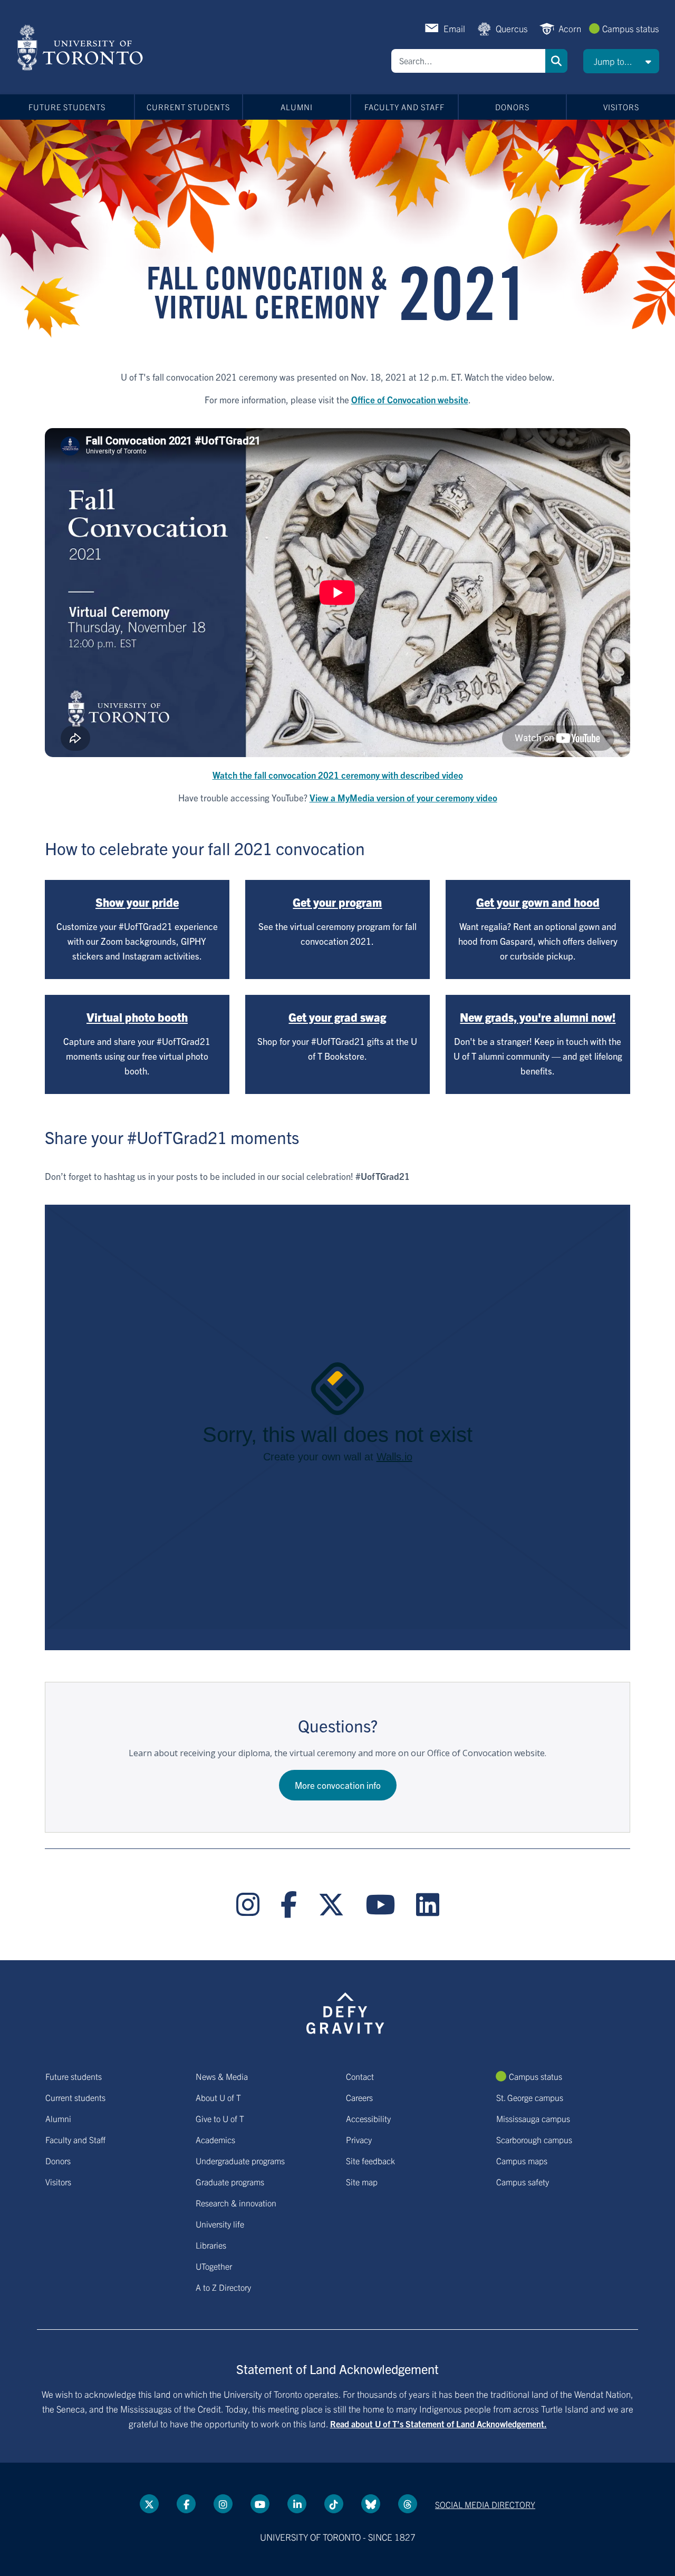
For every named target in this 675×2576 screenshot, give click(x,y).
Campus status (631, 28)
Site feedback (370, 2161)
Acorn (570, 28)
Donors (512, 107)
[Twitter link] (331, 1905)
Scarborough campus (534, 2139)
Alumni (297, 107)
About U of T (218, 2097)
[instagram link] (248, 1905)
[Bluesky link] (371, 2504)
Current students (188, 107)
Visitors (621, 107)
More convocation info (338, 1785)
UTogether (214, 2266)
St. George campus (530, 2097)
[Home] (82, 47)
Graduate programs (230, 2182)
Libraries (211, 2245)
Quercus (512, 28)
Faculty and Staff (404, 107)
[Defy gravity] (345, 2012)
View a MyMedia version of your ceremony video (403, 797)
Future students (67, 107)
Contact (360, 2076)
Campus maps (522, 2161)
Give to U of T (220, 2118)
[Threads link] (408, 2504)
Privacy (359, 2139)
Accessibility (368, 2118)
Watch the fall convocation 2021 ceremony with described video (338, 775)
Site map (362, 2182)
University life (220, 2224)
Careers (359, 2097)
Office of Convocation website (410, 399)
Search (556, 61)
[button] (621, 61)
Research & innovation (236, 2203)
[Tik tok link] (334, 2504)
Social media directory (485, 2504)
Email (454, 28)
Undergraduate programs (240, 2161)
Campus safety (523, 2182)
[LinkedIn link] (428, 1905)
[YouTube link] (380, 1905)
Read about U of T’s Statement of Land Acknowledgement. (438, 2424)
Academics (215, 2139)
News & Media (222, 2076)
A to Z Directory (223, 2287)
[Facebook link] (289, 1905)
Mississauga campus (533, 2118)
